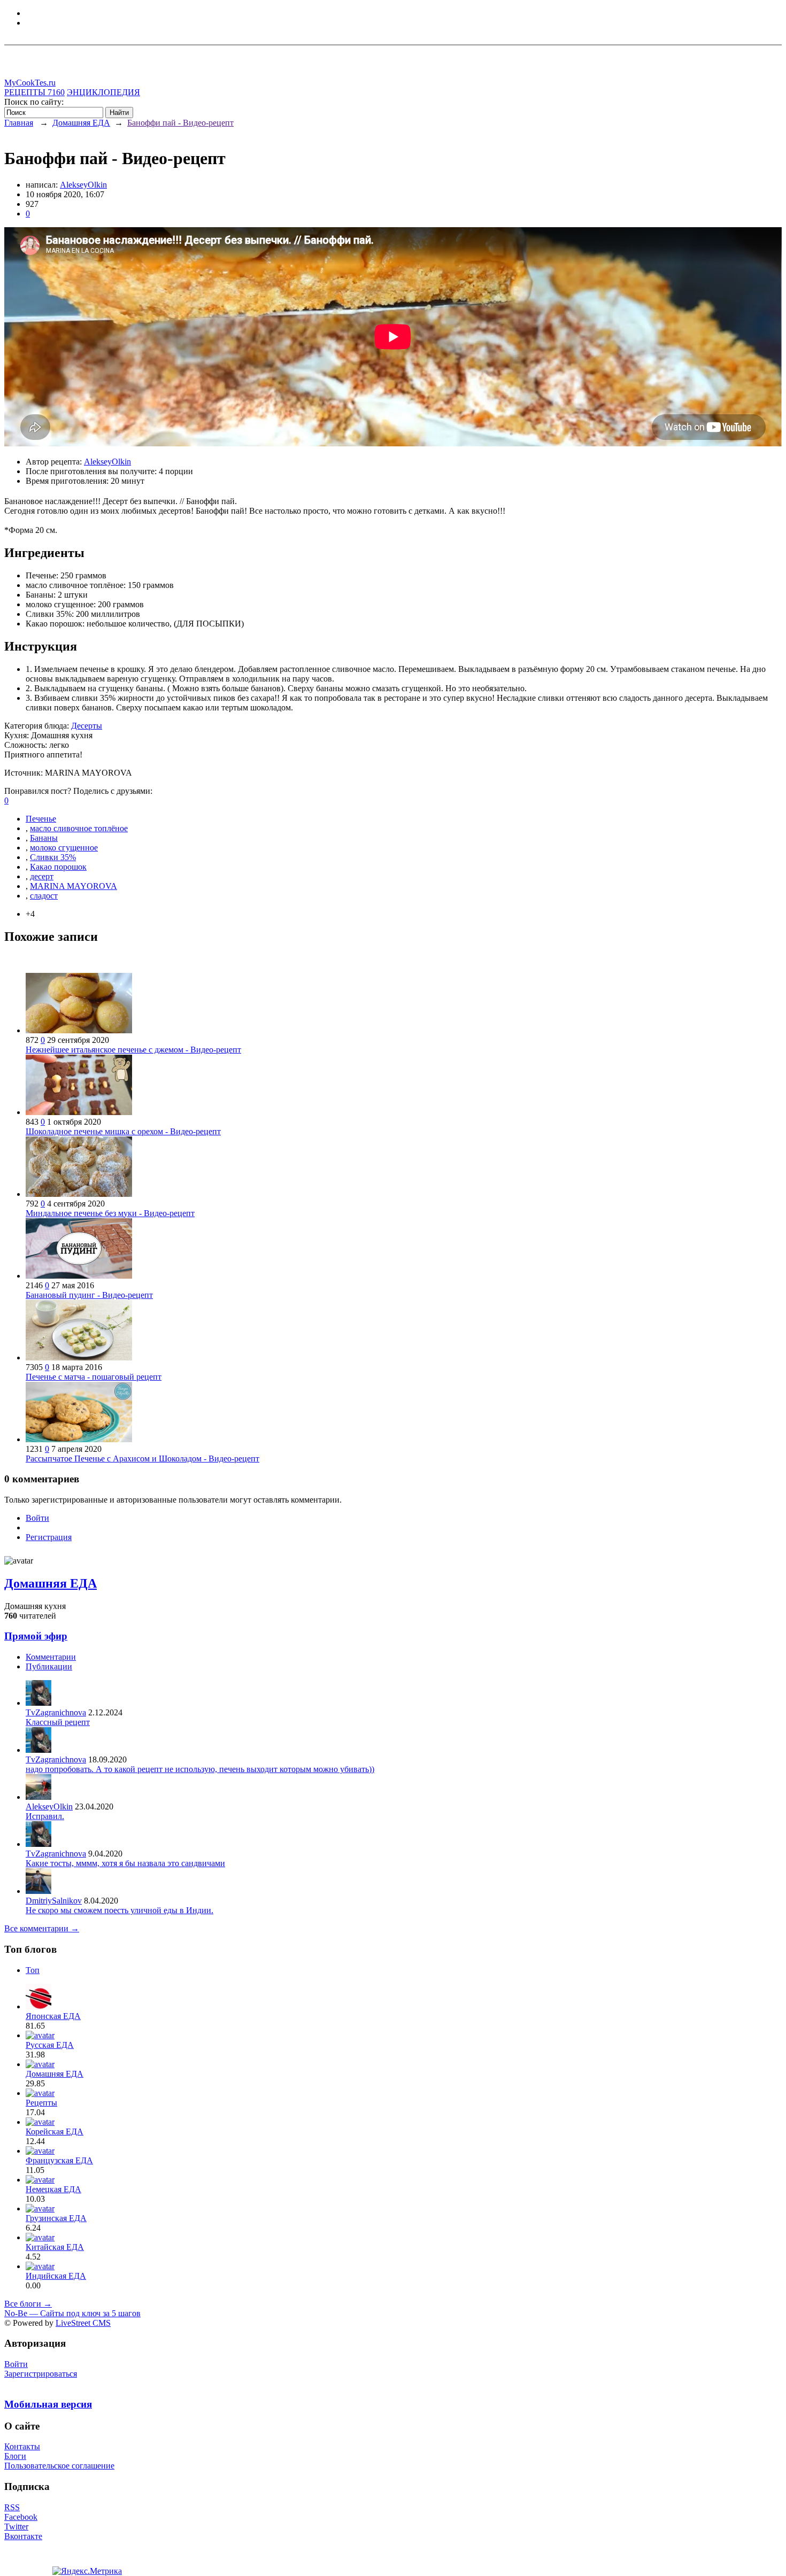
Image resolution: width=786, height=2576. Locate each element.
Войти (37, 1518)
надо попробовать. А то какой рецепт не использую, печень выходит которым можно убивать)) (200, 1769)
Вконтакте (23, 2536)
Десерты (87, 726)
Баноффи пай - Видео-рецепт (180, 123)
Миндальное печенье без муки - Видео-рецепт (110, 1213)
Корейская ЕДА (55, 2132)
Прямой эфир (36, 1636)
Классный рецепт (58, 1722)
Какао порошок (58, 867)
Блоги (15, 2456)
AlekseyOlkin (83, 185)
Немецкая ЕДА (53, 2189)
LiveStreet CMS (83, 2323)
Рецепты (41, 2103)
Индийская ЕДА (56, 2276)
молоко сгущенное (64, 848)
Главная (19, 123)
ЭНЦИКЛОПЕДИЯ (103, 92)
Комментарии (51, 1657)
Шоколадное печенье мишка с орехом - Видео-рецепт (123, 1131)
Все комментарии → (42, 1928)
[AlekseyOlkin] (38, 1797)
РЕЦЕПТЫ (34, 92)
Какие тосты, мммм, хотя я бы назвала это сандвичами (125, 1863)
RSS (12, 2507)
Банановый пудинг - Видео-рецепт (89, 1295)
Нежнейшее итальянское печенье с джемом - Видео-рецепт (133, 1050)
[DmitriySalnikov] (38, 1891)
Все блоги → (28, 2304)
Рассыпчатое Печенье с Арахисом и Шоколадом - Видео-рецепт (142, 1459)
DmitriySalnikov (54, 1901)
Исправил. (45, 1816)
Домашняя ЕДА (81, 123)
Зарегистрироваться (41, 2374)
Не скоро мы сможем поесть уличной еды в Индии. (120, 1910)
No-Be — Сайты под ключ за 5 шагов (72, 2313)
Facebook (21, 2517)
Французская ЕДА (59, 2160)
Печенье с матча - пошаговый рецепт (94, 1377)
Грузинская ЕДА (56, 2218)
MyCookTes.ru (30, 83)
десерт (42, 876)
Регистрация (49, 1537)
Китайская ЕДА (55, 2247)
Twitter (16, 2527)
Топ (33, 1970)
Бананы (44, 838)
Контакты (22, 2446)
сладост (44, 896)
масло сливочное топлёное (79, 828)
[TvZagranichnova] (38, 1703)
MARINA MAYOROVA (74, 886)
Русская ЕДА (50, 2045)
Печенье (41, 819)
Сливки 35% (53, 857)
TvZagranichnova (56, 1712)
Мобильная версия (48, 2404)
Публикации (49, 1666)
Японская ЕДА (53, 2016)
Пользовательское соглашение (59, 2466)
